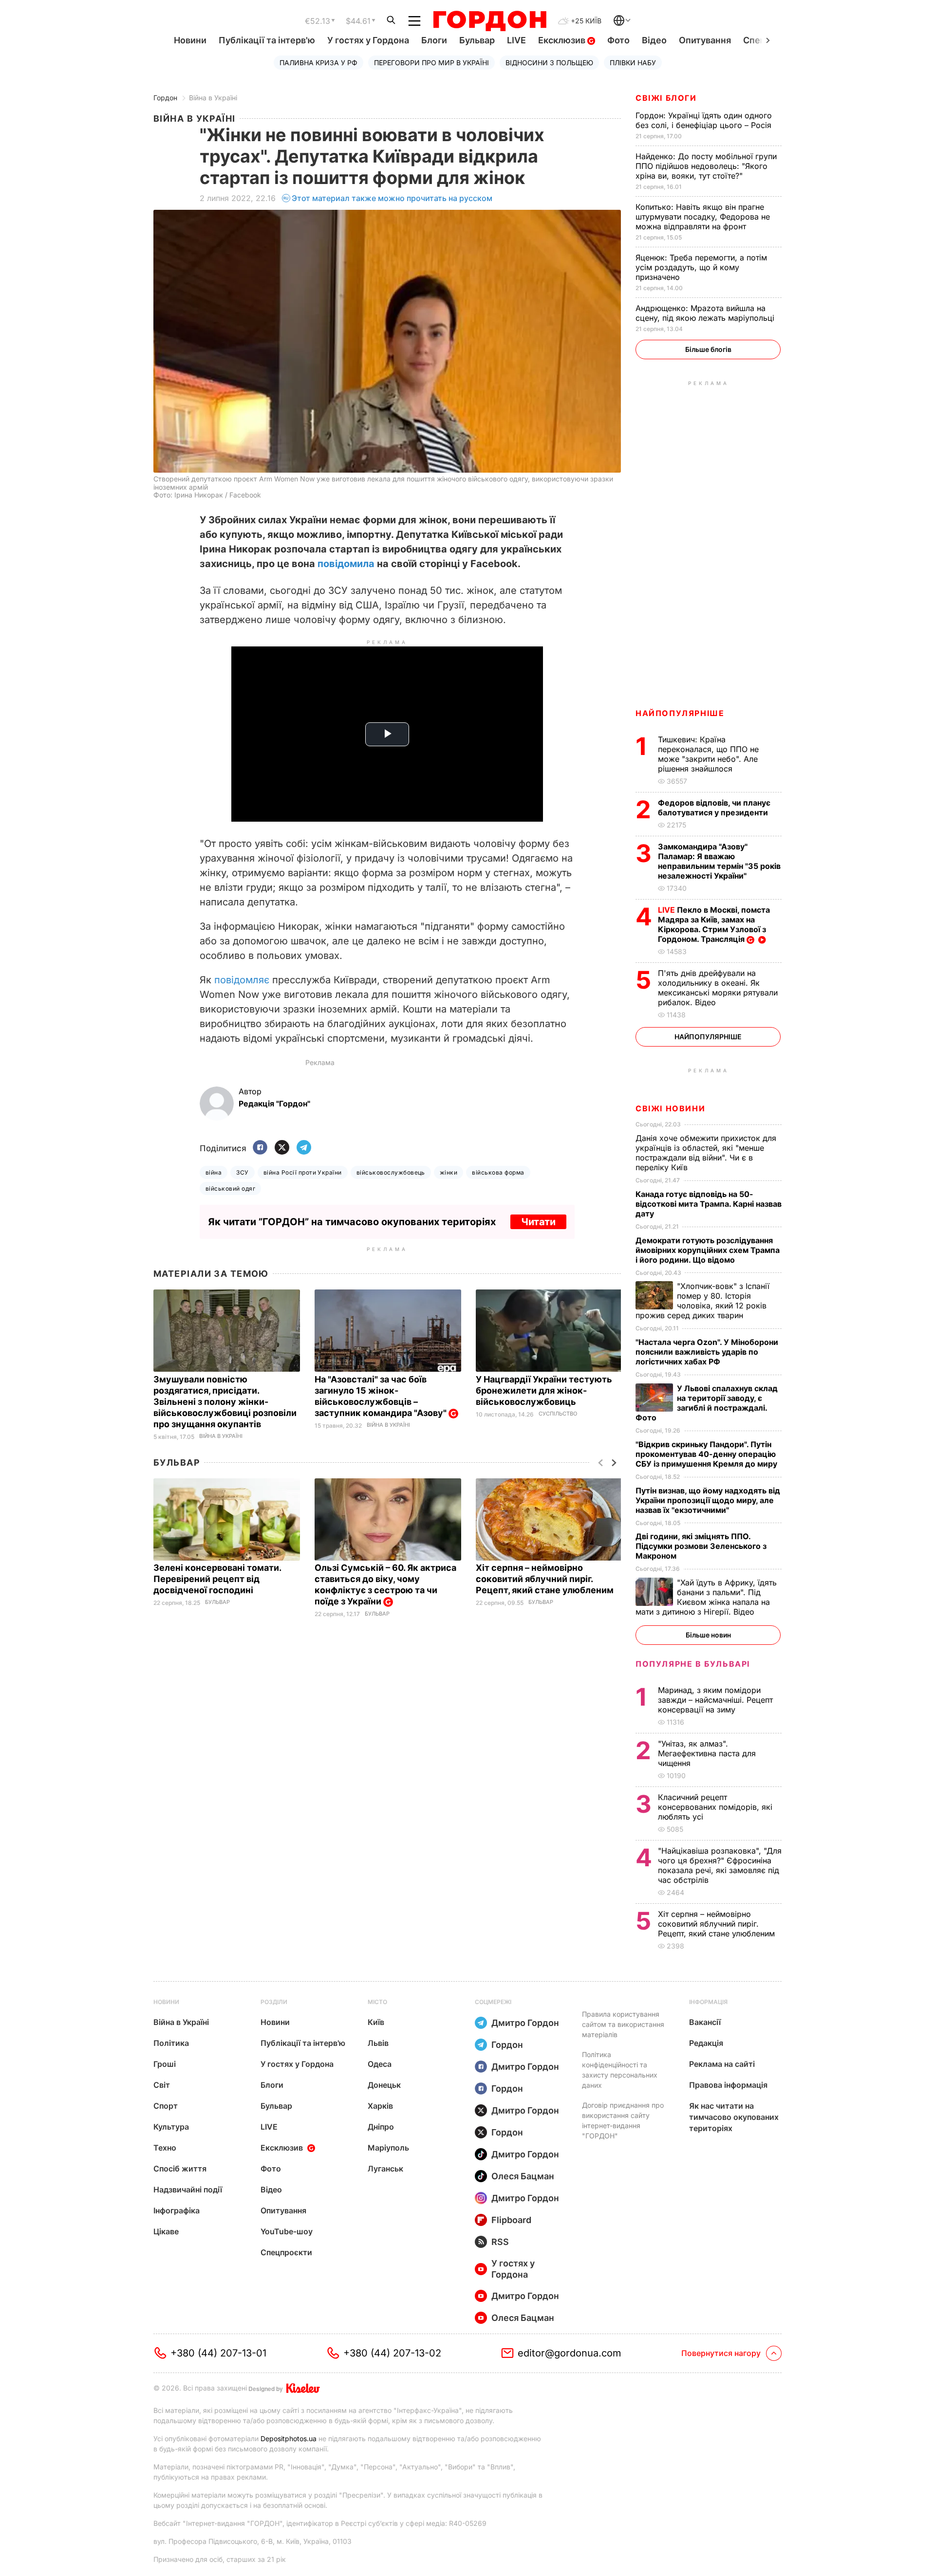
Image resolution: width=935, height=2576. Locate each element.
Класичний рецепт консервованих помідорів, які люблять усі (715, 1807)
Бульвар (477, 40)
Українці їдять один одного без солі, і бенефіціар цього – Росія (705, 120)
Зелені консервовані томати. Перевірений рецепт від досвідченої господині (217, 1579)
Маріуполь (388, 2148)
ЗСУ (242, 1172)
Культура (171, 2127)
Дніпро (381, 2127)
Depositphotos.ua (289, 2438)
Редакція (706, 2043)
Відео (654, 40)
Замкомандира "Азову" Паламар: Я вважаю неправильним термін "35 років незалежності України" (719, 861)
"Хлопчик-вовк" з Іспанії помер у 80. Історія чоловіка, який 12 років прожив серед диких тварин (702, 1301)
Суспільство (558, 1414)
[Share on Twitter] (282, 1148)
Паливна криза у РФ (318, 63)
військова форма (498, 1172)
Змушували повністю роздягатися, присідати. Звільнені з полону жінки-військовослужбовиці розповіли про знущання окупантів (225, 1402)
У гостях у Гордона (368, 40)
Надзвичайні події (188, 2190)
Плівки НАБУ (633, 63)
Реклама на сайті (722, 2064)
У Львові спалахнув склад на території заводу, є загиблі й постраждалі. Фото (707, 1403)
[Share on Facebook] (260, 1148)
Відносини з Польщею (549, 63)
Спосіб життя (180, 2169)
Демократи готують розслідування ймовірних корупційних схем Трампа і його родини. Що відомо (708, 1250)
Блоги (434, 40)
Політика (171, 2043)
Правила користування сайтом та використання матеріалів (623, 2024)
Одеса (380, 2064)
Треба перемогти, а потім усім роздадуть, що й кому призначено (701, 267)
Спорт (166, 2106)
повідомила (346, 564)
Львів (378, 2043)
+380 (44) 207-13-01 (218, 2353)
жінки (449, 1172)
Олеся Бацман (523, 2176)
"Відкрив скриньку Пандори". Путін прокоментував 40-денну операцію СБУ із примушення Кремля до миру (707, 1454)
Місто (377, 2002)
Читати (538, 1222)
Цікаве (166, 2231)
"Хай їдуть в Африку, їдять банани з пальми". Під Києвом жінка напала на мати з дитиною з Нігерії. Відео (706, 1597)
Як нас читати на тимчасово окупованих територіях (734, 2117)
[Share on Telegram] (304, 1148)
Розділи (274, 2002)
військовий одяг (230, 1188)
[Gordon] (490, 21)
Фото (618, 40)
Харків (380, 2106)
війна (214, 1172)
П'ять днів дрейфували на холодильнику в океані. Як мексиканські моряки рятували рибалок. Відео (718, 988)
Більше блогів (708, 349)
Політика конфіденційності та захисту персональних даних (620, 2070)
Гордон (165, 98)
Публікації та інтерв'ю (267, 40)
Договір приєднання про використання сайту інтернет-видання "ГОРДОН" (623, 2120)
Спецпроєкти (286, 2252)
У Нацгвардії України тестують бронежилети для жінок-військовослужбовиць (544, 1390)
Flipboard (511, 2220)
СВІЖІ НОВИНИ (670, 1108)
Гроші (165, 2064)
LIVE (516, 40)
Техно (165, 2148)
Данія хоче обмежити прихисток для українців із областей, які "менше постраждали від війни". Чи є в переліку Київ (706, 1153)
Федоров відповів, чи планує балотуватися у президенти (714, 808)
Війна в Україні (213, 98)
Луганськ (385, 2169)
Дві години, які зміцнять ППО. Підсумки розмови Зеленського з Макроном (701, 1546)
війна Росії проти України (303, 1172)
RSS (500, 2242)
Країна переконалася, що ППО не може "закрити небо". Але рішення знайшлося (708, 754)
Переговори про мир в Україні (431, 63)
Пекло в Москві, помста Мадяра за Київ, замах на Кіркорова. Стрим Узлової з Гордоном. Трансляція (714, 924)
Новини (190, 40)
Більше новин (708, 1635)
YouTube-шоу (287, 2231)
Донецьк (384, 2085)
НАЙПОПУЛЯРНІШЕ (680, 713)
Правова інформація (728, 2085)
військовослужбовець (391, 1172)
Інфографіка (177, 2210)
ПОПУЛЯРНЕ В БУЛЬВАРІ (693, 1664)
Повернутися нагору (721, 2353)
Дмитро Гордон (525, 2023)
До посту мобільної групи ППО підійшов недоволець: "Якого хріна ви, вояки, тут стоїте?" (706, 166)
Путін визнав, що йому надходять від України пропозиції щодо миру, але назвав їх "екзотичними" (708, 1500)
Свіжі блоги (666, 98)
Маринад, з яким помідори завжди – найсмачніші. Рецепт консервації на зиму (715, 1700)
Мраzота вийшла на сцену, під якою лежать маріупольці (706, 313)
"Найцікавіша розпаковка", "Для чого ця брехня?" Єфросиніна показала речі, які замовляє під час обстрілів (720, 1865)
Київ (376, 2022)
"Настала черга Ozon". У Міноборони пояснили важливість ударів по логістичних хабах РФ (707, 1352)
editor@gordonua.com (570, 2353)
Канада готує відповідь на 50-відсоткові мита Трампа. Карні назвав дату (709, 1204)
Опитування (705, 40)
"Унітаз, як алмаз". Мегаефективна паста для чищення (707, 1753)
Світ (162, 2085)
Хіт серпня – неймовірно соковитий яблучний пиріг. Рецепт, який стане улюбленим (546, 1579)
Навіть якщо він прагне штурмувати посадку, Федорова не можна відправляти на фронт (703, 217)
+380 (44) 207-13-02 (392, 2353)
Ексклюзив (563, 40)
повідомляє (242, 980)
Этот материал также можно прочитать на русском (392, 198)
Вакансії (705, 2022)
